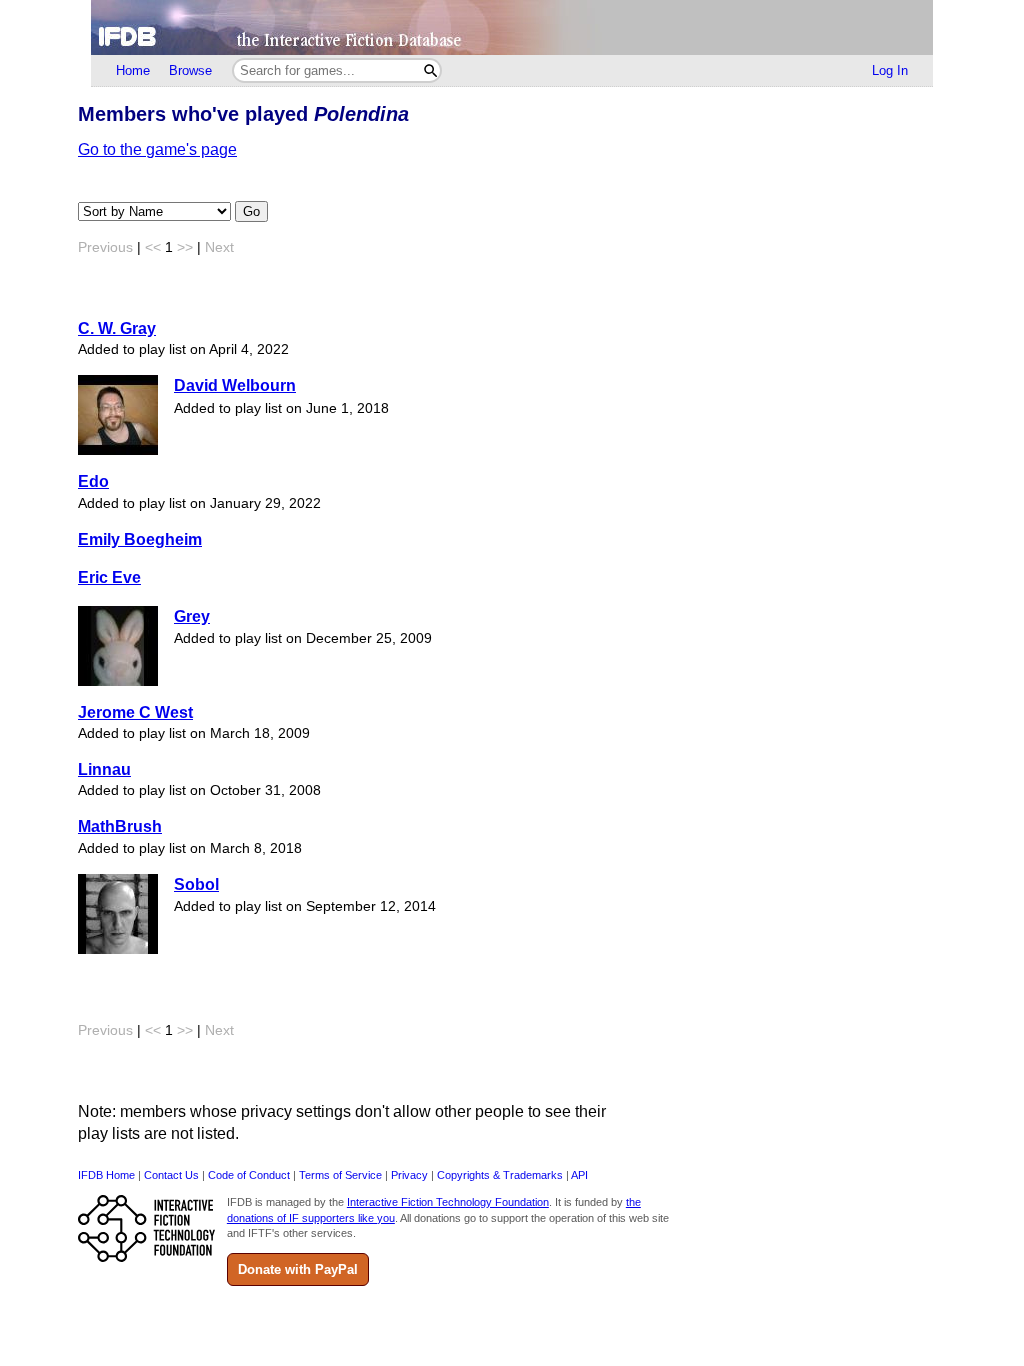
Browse (190, 70)
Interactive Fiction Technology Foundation (448, 1202)
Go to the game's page (157, 149)
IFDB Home (106, 1175)
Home (133, 70)
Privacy (409, 1175)
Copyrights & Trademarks (500, 1175)
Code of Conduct (249, 1175)
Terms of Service (340, 1175)
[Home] (512, 27)
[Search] (430, 70)
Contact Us (171, 1175)
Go (251, 211)
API (579, 1175)
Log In (890, 70)
